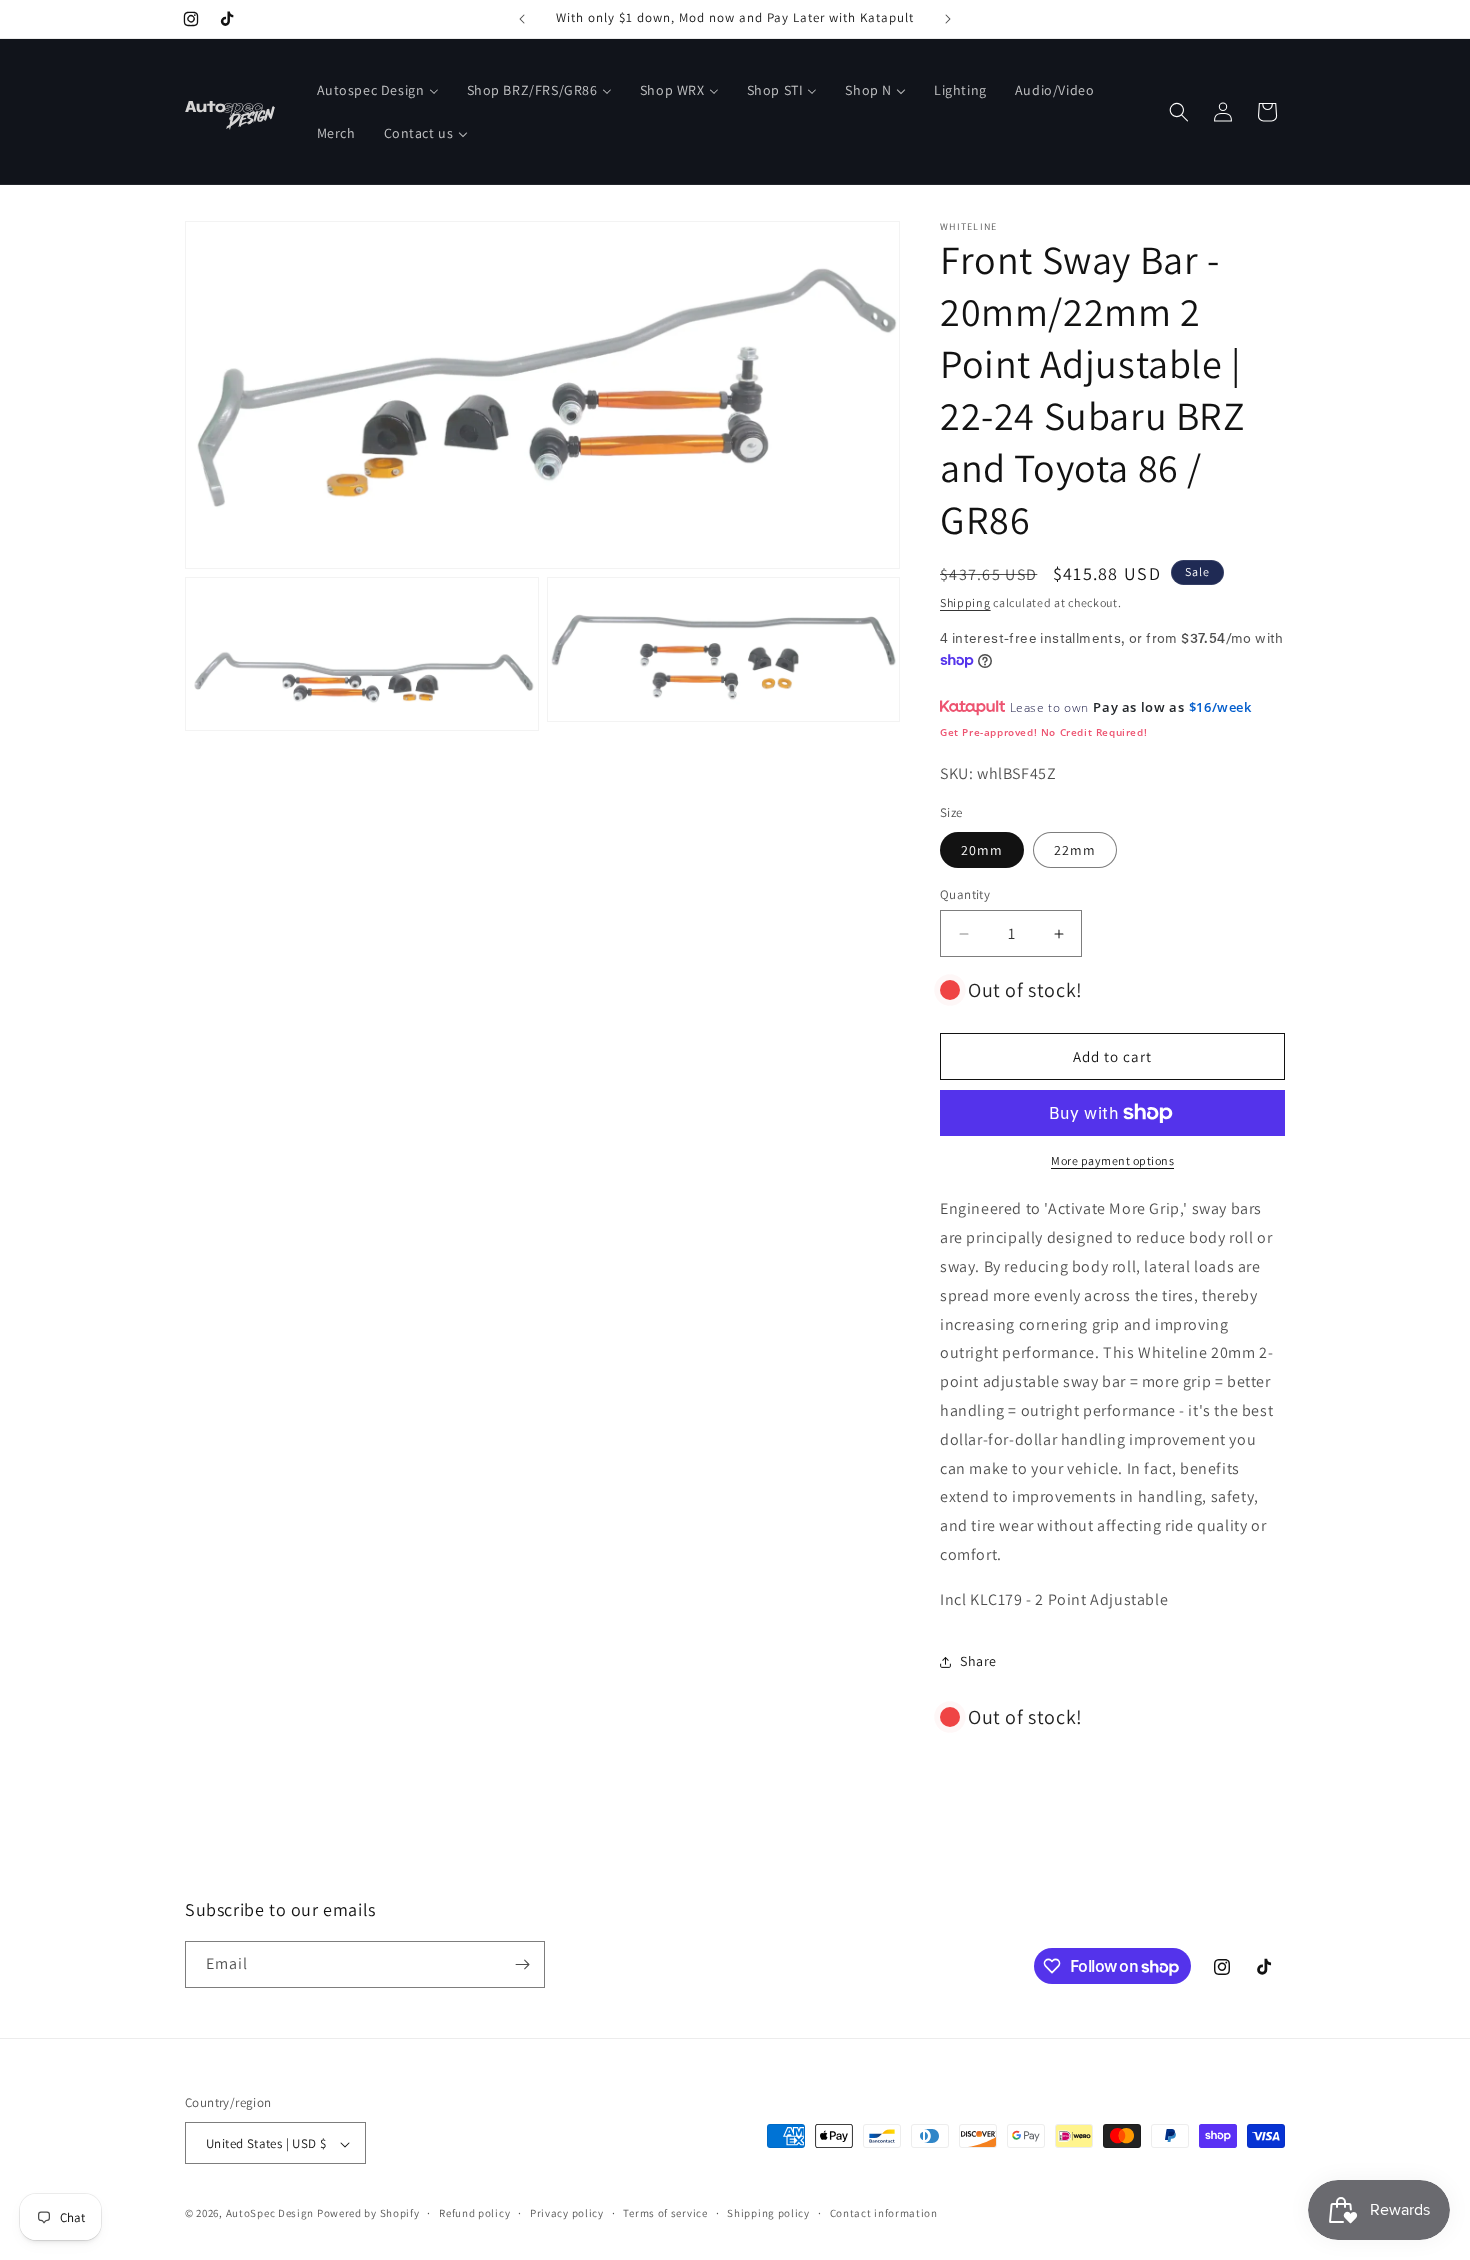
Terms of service (665, 2213)
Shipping (965, 602)
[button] (1179, 112)
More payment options (1112, 1160)
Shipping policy (768, 2213)
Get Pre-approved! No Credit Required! (1043, 732)
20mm (982, 850)
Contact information (884, 2213)
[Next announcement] (948, 19)
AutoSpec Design (270, 2214)
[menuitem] (378, 90)
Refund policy (474, 2213)
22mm (1075, 850)
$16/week (1220, 707)
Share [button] (978, 1661)
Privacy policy (567, 2213)
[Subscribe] (522, 1964)
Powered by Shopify (368, 2214)
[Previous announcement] (522, 19)
